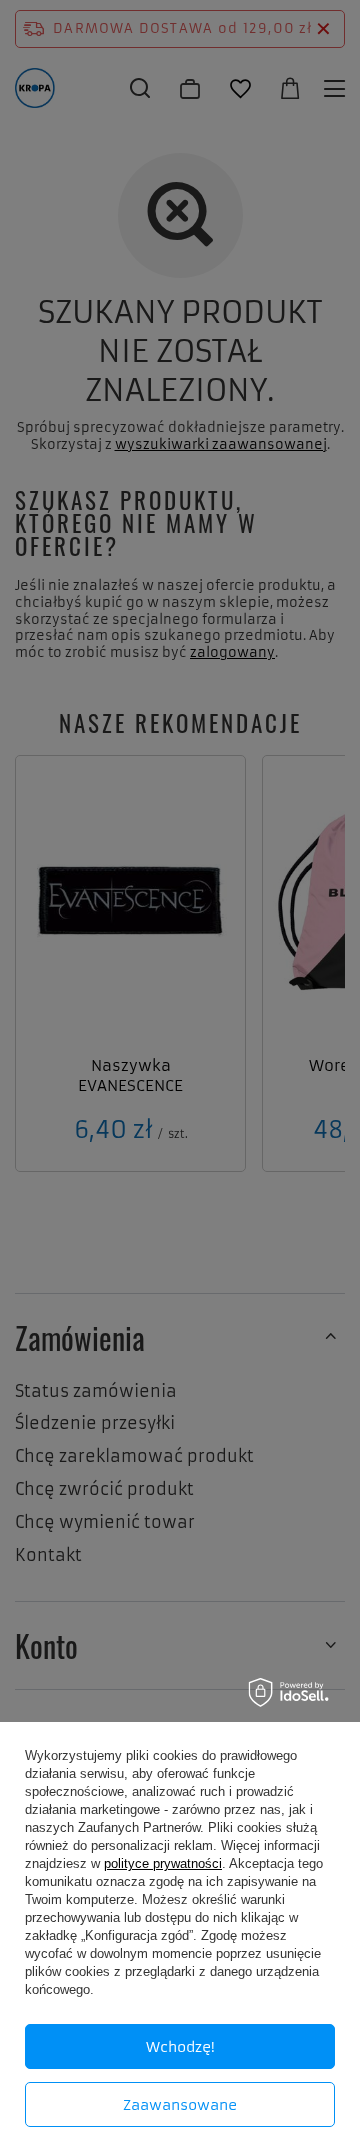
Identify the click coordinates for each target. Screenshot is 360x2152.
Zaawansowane (180, 2105)
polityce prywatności (163, 1863)
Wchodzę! (180, 2047)
